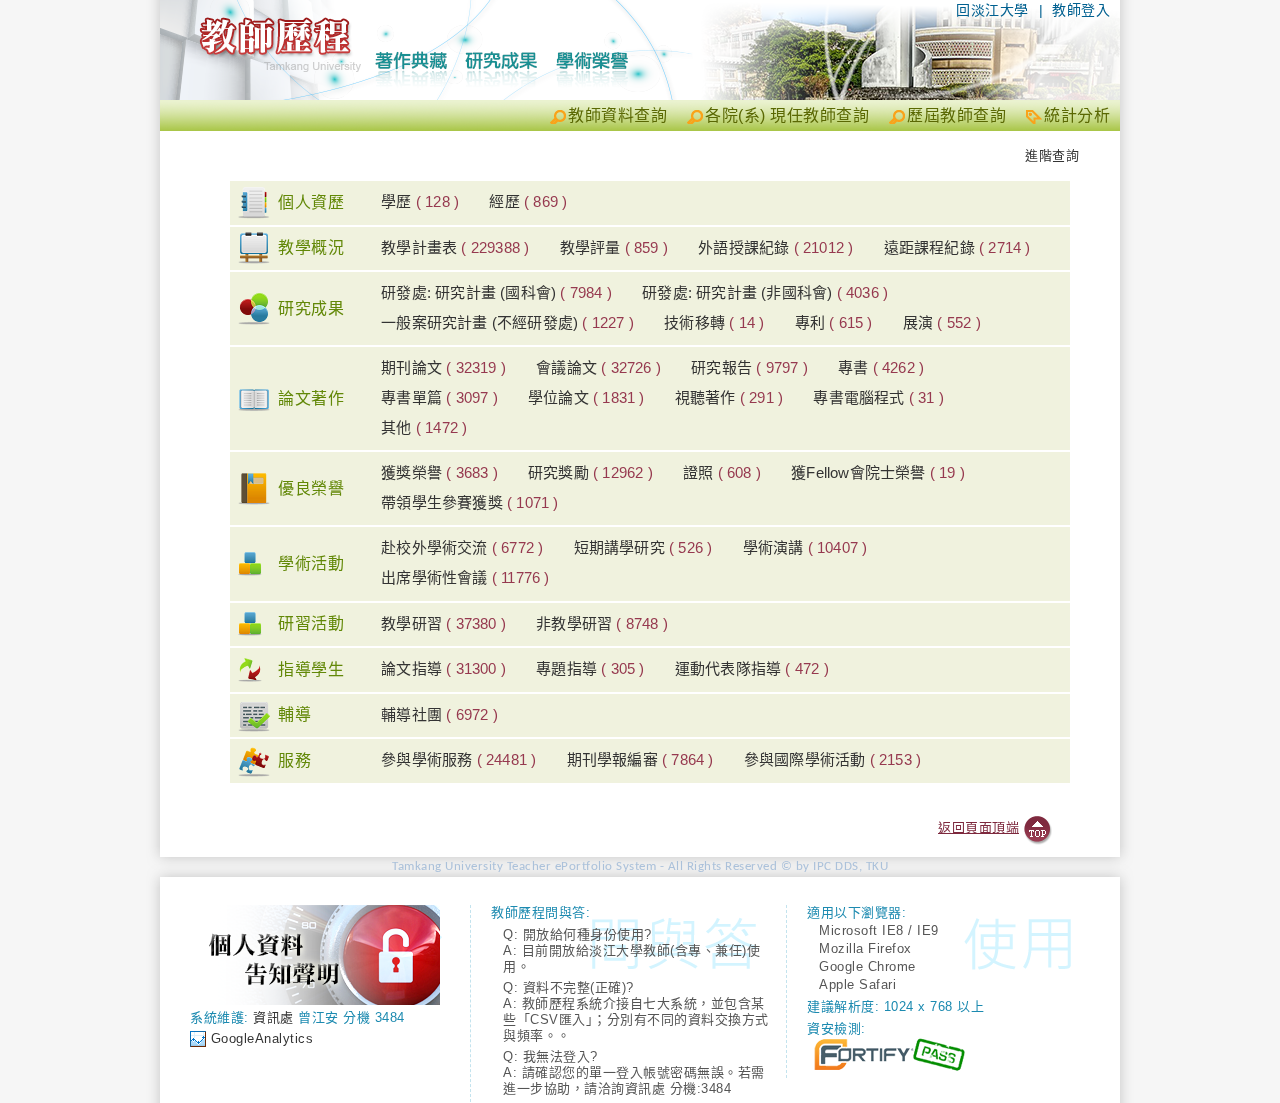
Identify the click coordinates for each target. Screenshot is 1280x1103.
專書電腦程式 (878, 397)
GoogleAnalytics (262, 1038)
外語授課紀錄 (775, 247)
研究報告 (749, 367)
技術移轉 (714, 322)
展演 (942, 322)
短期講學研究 (643, 547)
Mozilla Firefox (865, 948)
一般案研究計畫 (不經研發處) (507, 322)
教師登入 (1081, 10)
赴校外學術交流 (462, 547)
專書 (881, 367)
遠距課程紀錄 (957, 247)
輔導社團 (439, 714)
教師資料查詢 (617, 115)
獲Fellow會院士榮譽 (878, 472)
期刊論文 (443, 367)
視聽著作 (729, 397)
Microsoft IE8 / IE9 (879, 930)
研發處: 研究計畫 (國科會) (496, 292)
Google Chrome (867, 966)
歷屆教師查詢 (956, 115)
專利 (834, 322)
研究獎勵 (590, 472)
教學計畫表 (455, 247)
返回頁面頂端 (978, 827)
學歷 (420, 201)
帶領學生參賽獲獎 (469, 502)
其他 (424, 427)
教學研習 (443, 623)
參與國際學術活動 (832, 759)
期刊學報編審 (640, 759)
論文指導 (443, 668)
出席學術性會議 (465, 577)
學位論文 (586, 397)
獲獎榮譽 (439, 472)
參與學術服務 (458, 759)
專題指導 (590, 668)
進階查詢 (1052, 155)
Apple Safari (857, 984)
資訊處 (273, 1017)
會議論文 (598, 367)
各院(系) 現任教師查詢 (787, 115)
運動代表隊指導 (752, 668)
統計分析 (1077, 115)
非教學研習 (602, 623)
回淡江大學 (992, 10)
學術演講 (805, 547)
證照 (722, 472)
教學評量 (614, 247)
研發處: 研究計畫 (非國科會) (765, 292)
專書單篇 (439, 397)
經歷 (528, 201)
